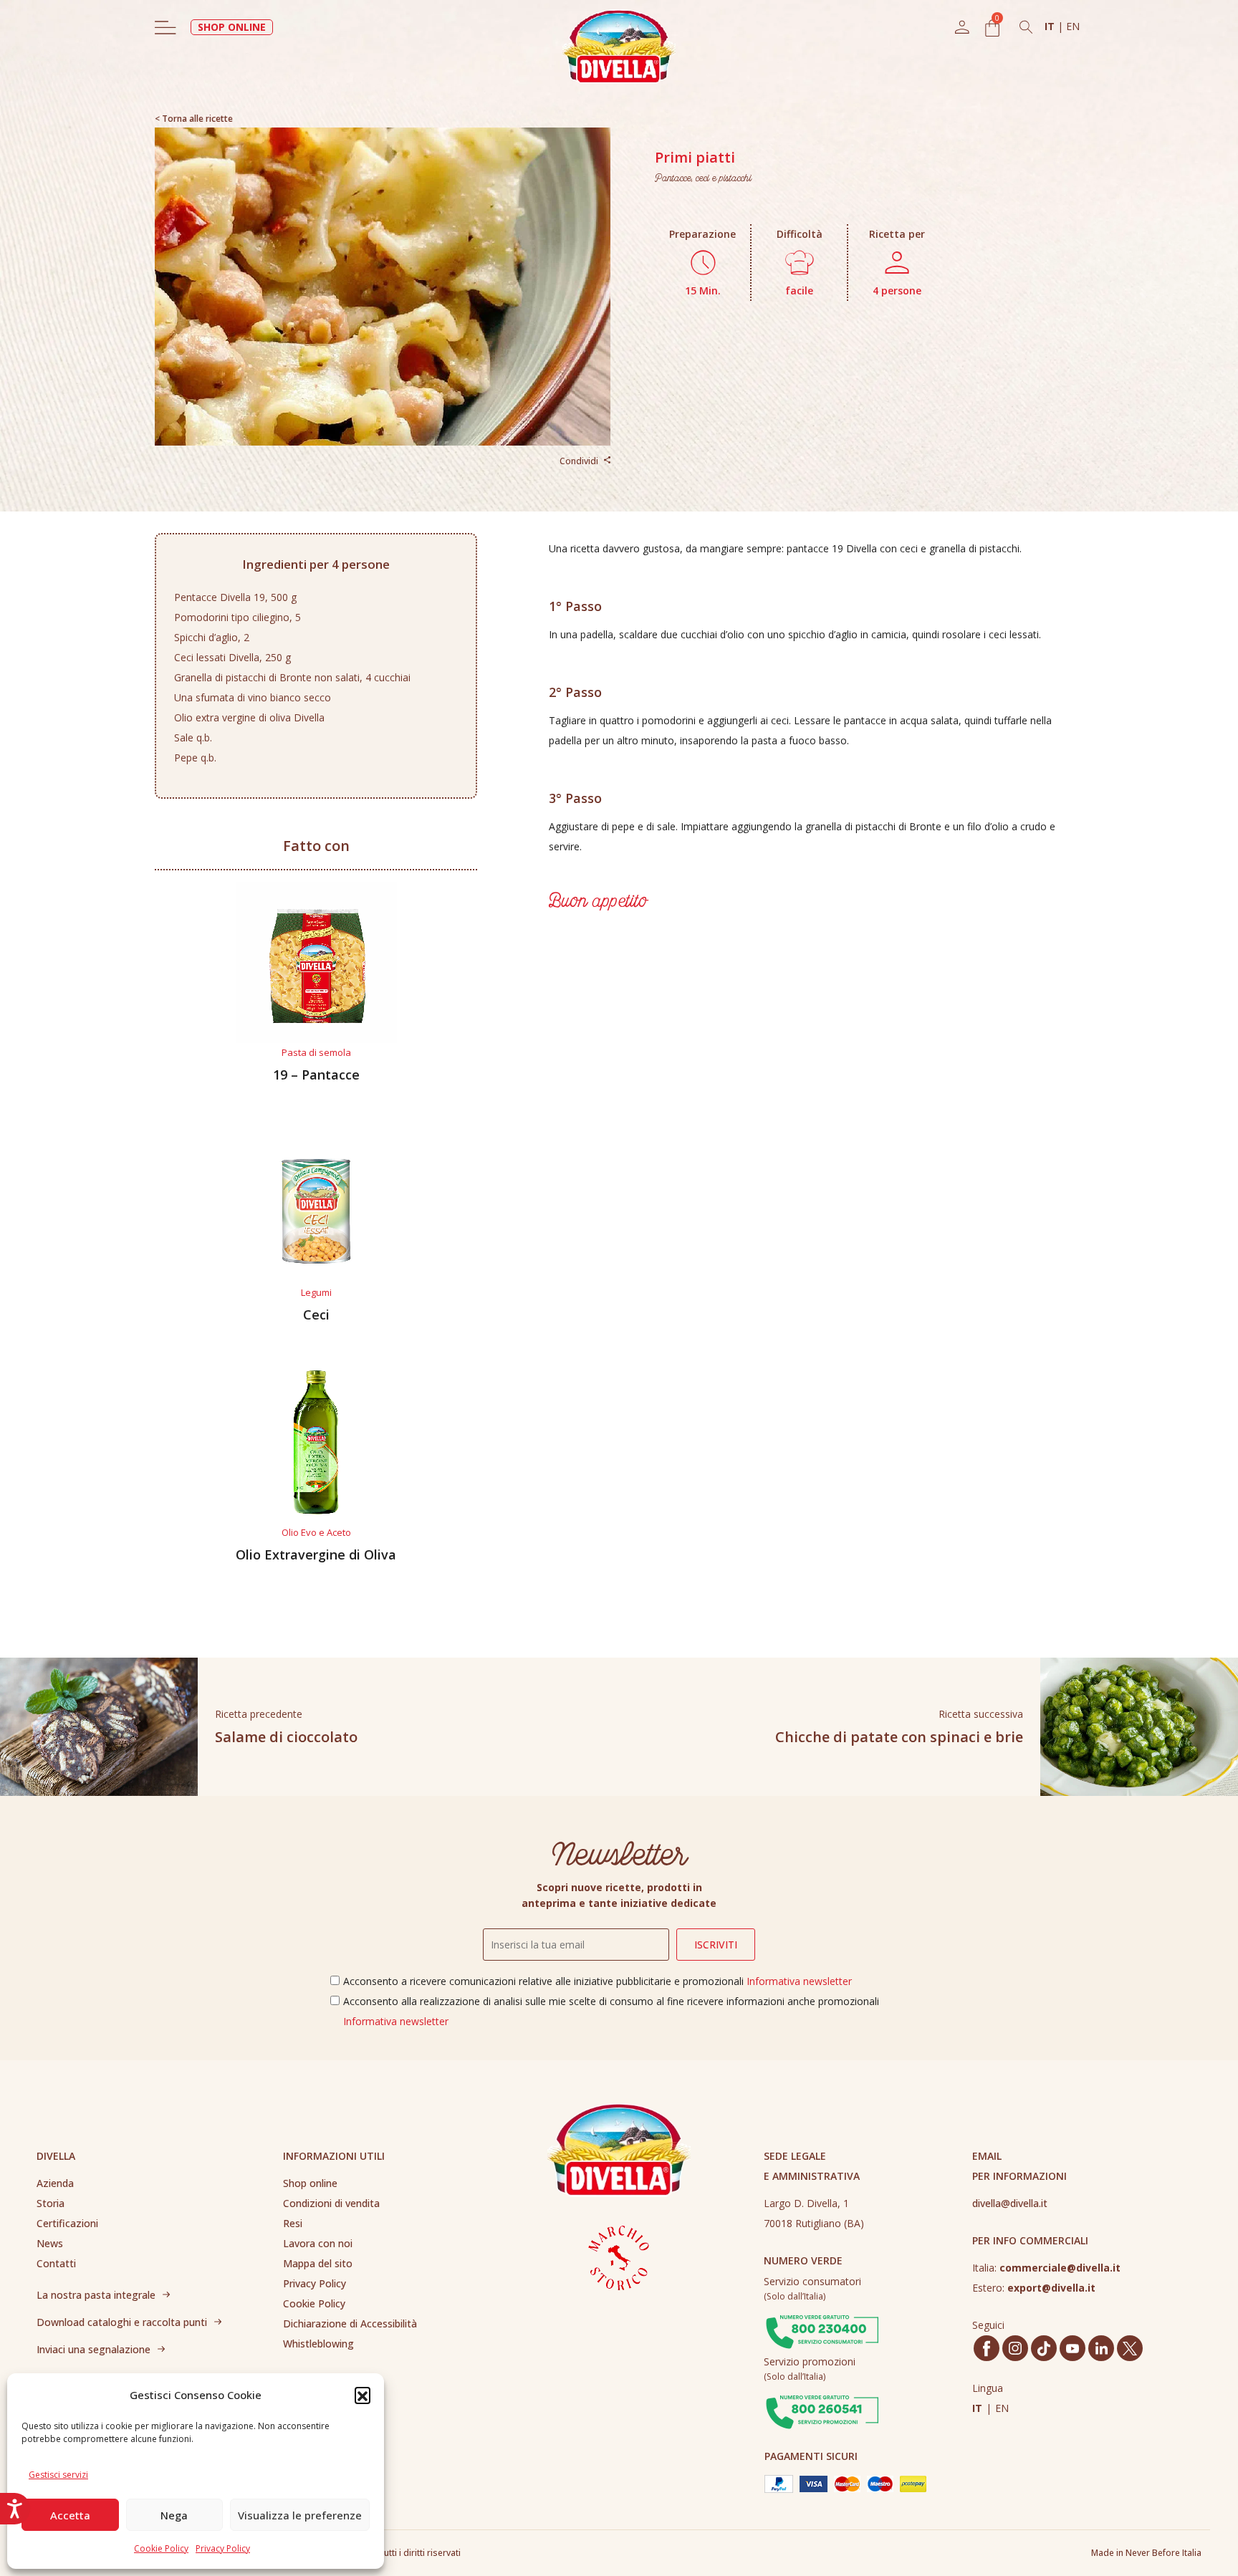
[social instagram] (1015, 2348)
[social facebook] (987, 2349)
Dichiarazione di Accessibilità (350, 2323)
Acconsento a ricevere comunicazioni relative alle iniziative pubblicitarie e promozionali (598, 1981)
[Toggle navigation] (165, 27)
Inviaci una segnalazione (93, 2349)
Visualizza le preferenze (300, 2515)
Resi (293, 2223)
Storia (51, 2203)
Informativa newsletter (799, 1981)
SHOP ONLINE (232, 27)
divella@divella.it (1010, 2203)
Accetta (70, 2515)
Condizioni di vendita (331, 2203)
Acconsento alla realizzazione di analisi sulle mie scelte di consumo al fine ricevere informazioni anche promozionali (611, 2011)
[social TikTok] (1044, 2349)
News (50, 2243)
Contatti (56, 2263)
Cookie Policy (161, 2548)
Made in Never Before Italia (1146, 2553)
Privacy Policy (223, 2548)
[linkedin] (1102, 2348)
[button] (363, 2395)
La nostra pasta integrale (96, 2295)
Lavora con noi (318, 2243)
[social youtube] (1073, 2349)
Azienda (55, 2183)
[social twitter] (1130, 2349)
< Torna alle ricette (194, 119)
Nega (174, 2515)
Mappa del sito (318, 2263)
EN (1073, 26)
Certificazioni (67, 2223)
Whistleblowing (318, 2344)
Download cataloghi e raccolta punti (122, 2322)
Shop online (310, 2183)
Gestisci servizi (58, 2475)
